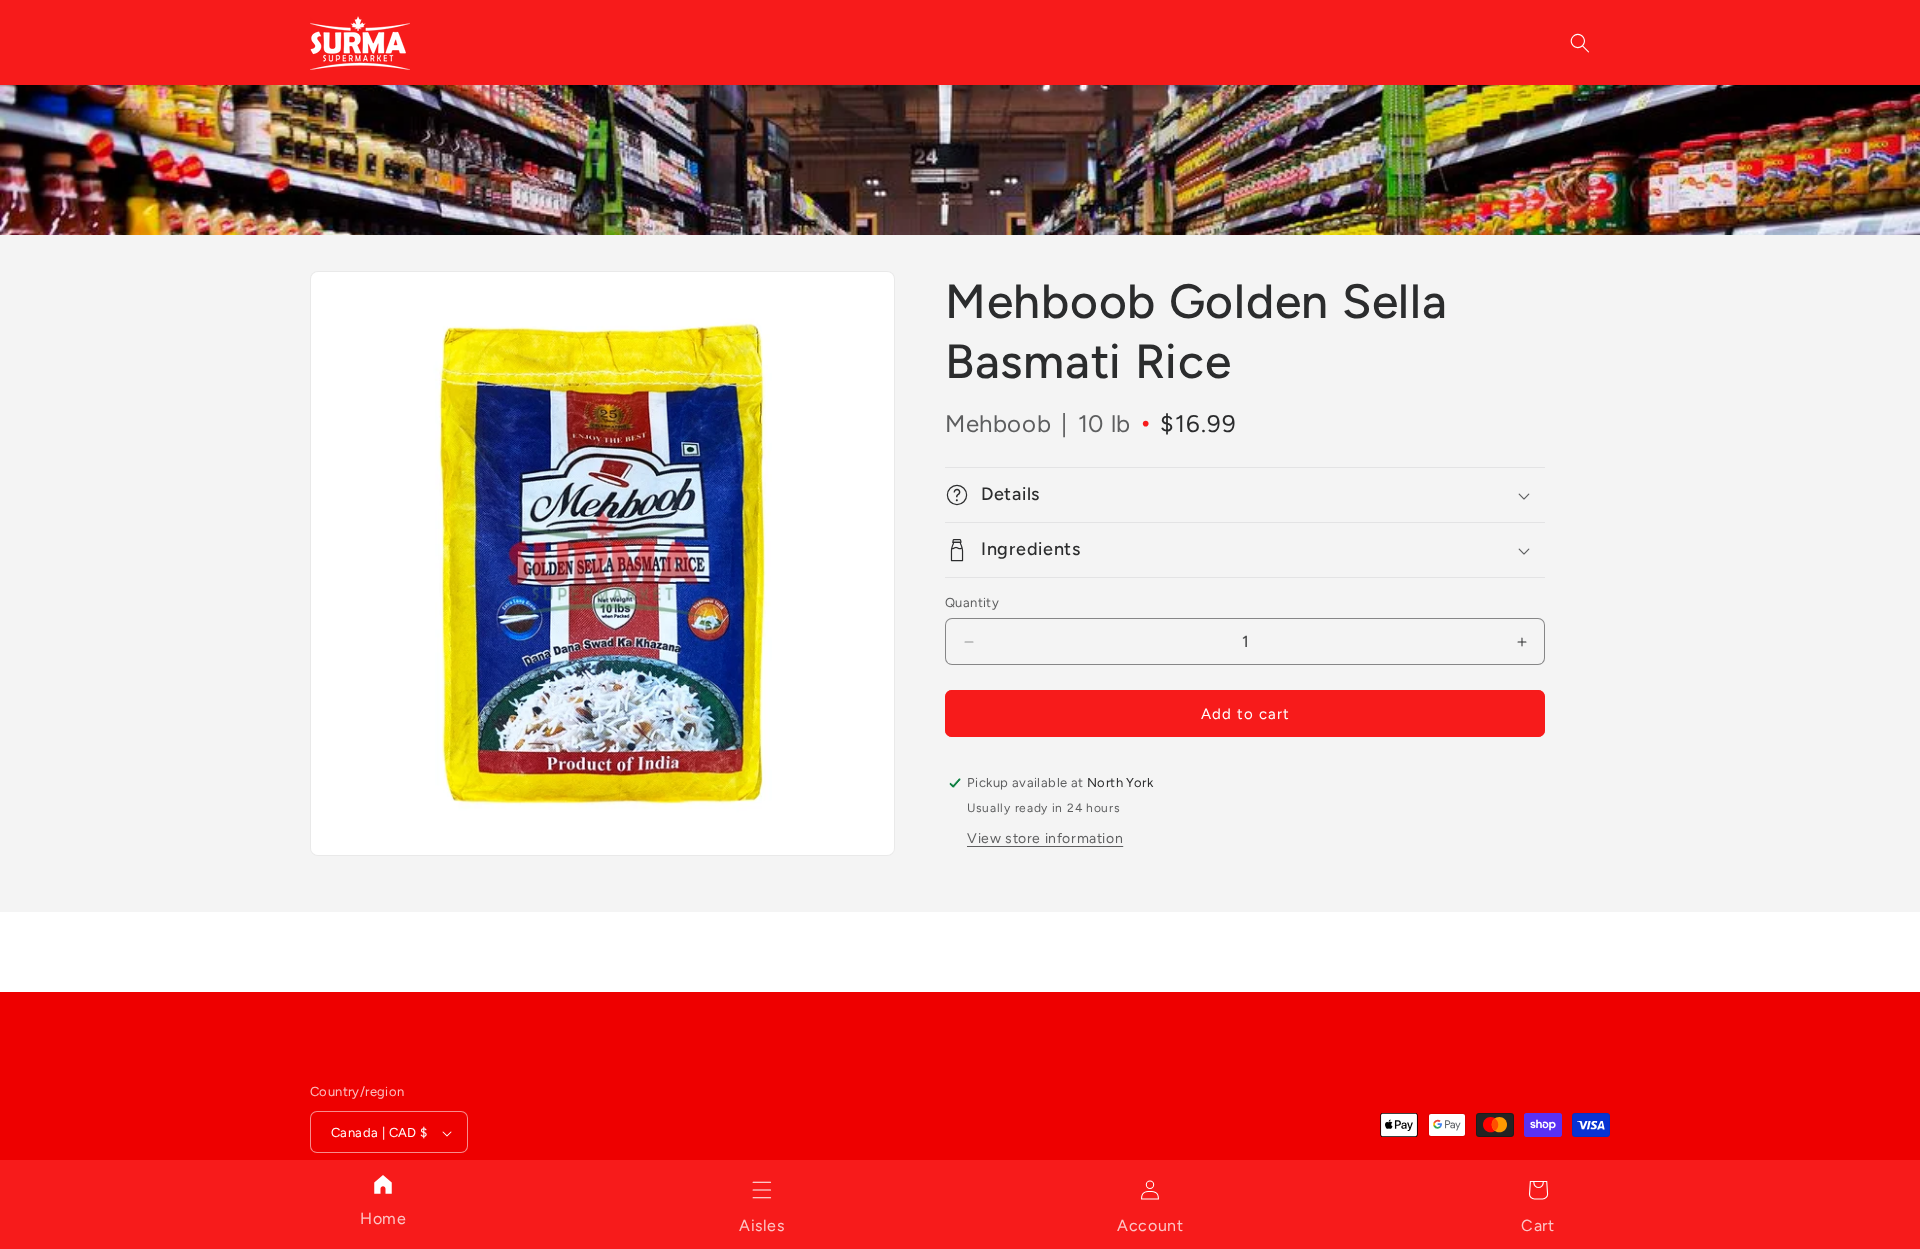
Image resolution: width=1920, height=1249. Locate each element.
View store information (1045, 838)
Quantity (972, 602)
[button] (762, 1190)
